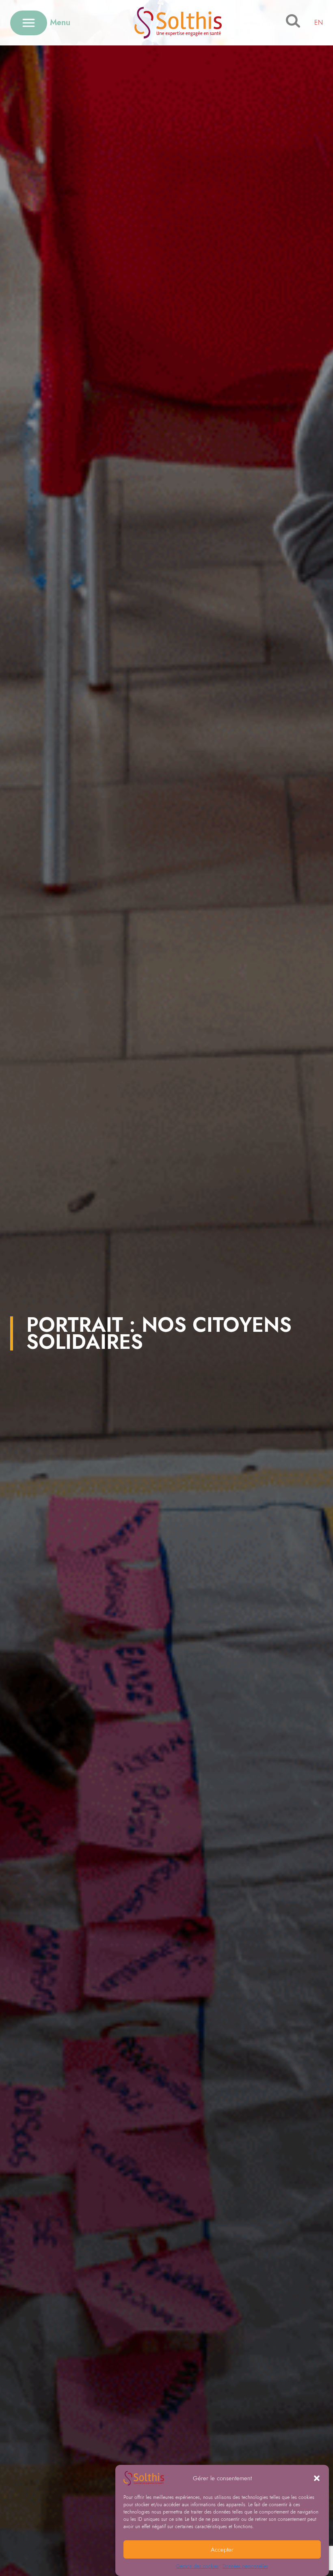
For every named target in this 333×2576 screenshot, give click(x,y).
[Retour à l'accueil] (178, 23)
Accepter (222, 2550)
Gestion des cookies (197, 2566)
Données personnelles (245, 2566)
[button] (317, 2478)
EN (319, 23)
